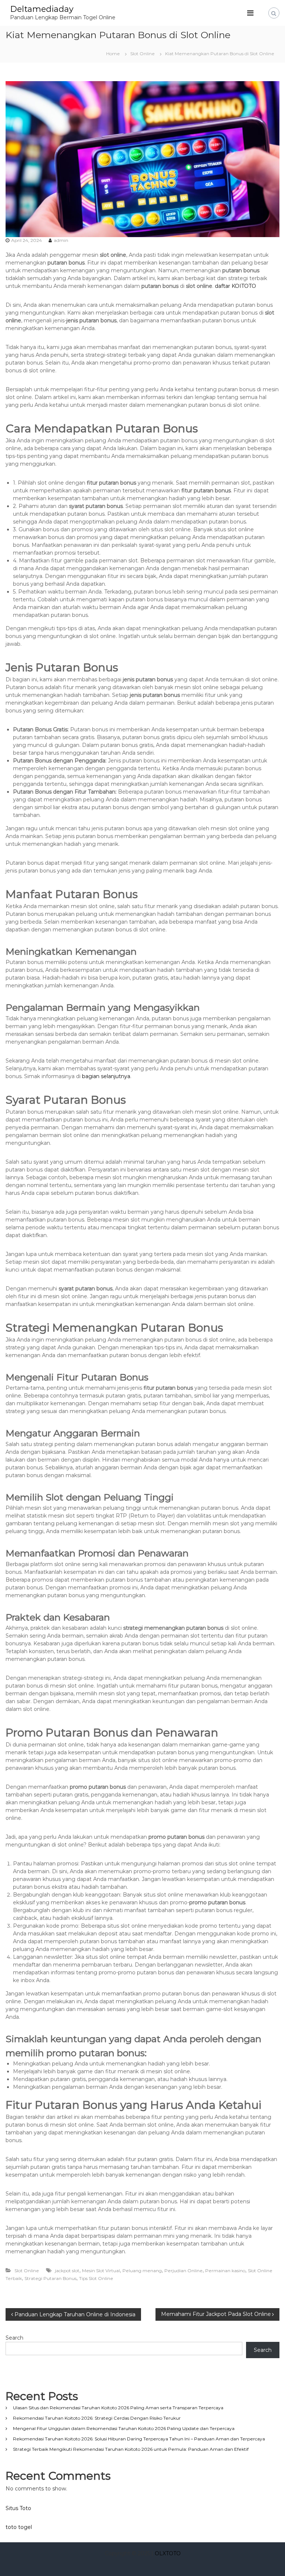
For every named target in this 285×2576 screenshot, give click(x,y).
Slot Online (142, 54)
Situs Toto (18, 2508)
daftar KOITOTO (235, 286)
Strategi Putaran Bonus (50, 2278)
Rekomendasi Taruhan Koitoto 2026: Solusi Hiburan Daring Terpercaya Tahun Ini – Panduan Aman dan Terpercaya (139, 2439)
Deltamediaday (42, 9)
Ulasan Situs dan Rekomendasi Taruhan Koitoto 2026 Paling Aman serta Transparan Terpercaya (118, 2408)
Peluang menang (142, 2271)
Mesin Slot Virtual (101, 2271)
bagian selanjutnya (106, 1076)
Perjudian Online (184, 2271)
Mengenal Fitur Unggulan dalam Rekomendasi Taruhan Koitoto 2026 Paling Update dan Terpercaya (124, 2428)
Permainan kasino (225, 2271)
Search (14, 2338)
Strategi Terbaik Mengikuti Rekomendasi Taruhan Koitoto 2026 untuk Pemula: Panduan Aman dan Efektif (131, 2449)
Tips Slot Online (96, 2278)
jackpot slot (67, 2271)
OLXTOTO (168, 2553)
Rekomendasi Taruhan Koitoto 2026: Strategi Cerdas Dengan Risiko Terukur (97, 2418)
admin (61, 240)
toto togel (19, 2527)
